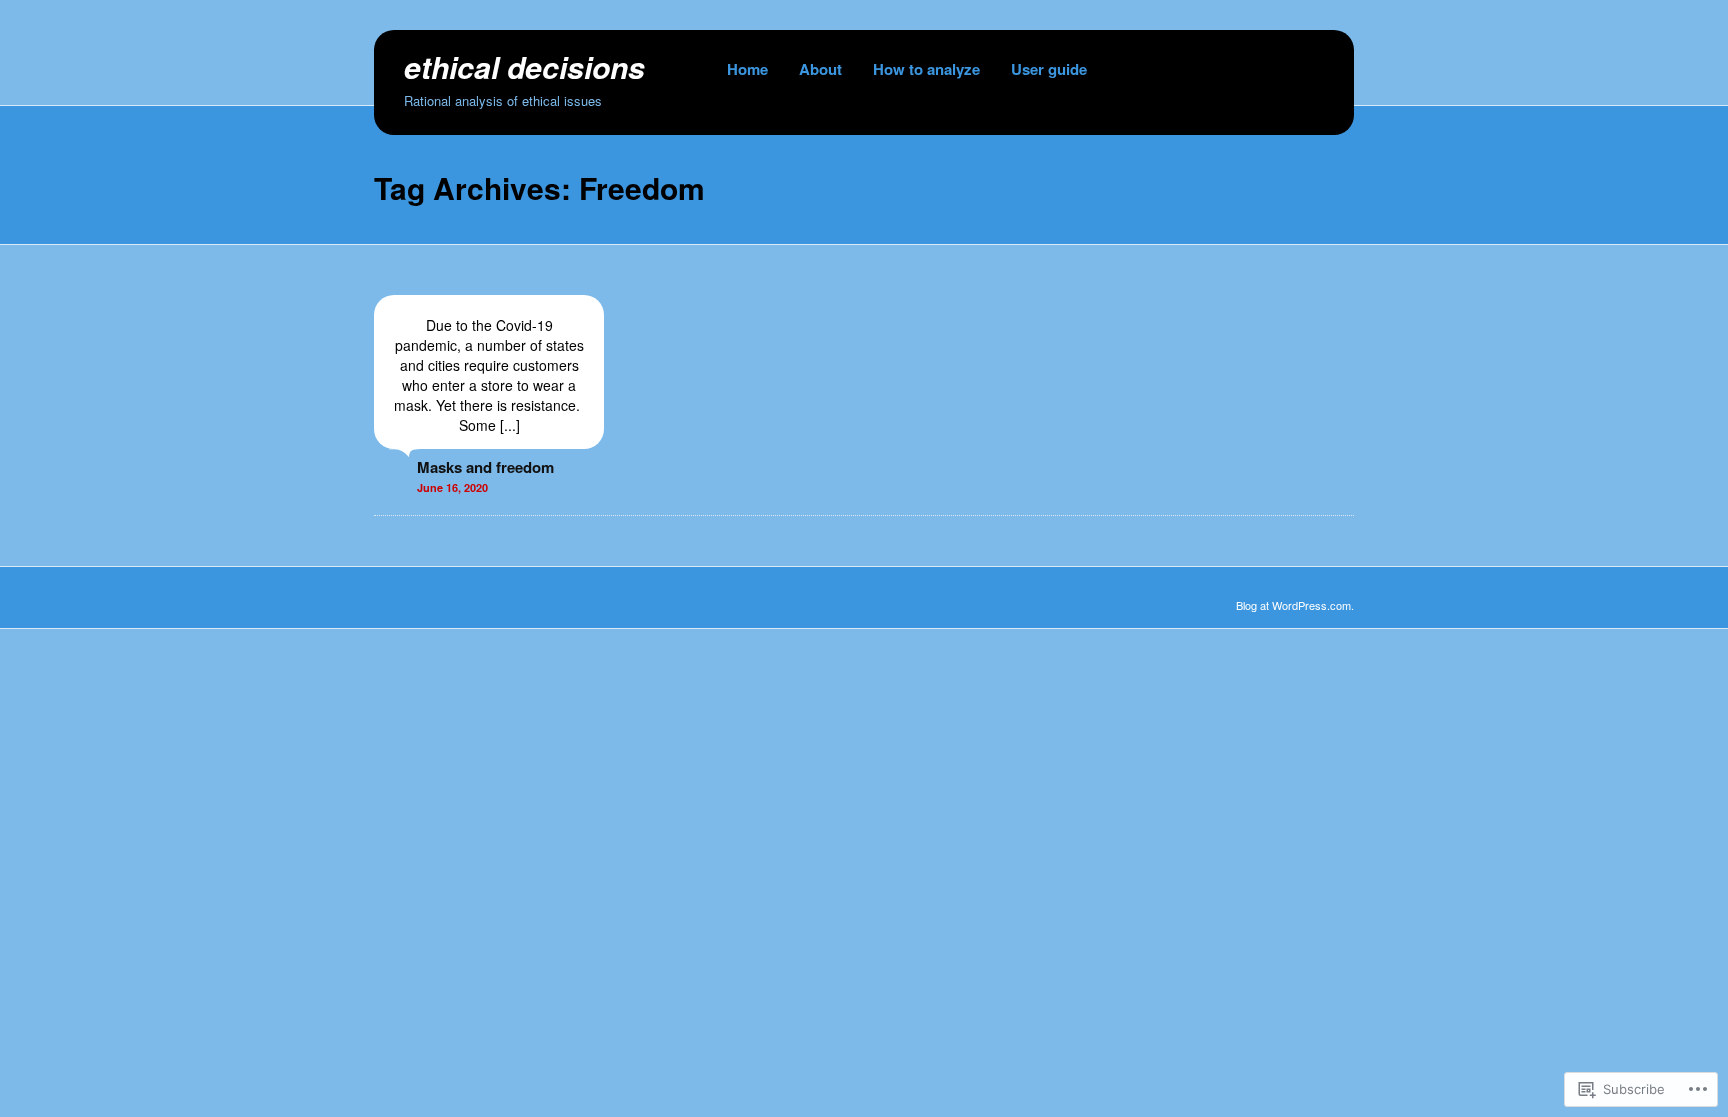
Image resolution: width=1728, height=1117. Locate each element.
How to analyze (926, 69)
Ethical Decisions (524, 66)
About (820, 69)
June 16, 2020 (452, 487)
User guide (1049, 69)
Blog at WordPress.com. (1295, 605)
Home (747, 69)
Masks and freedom (485, 467)
